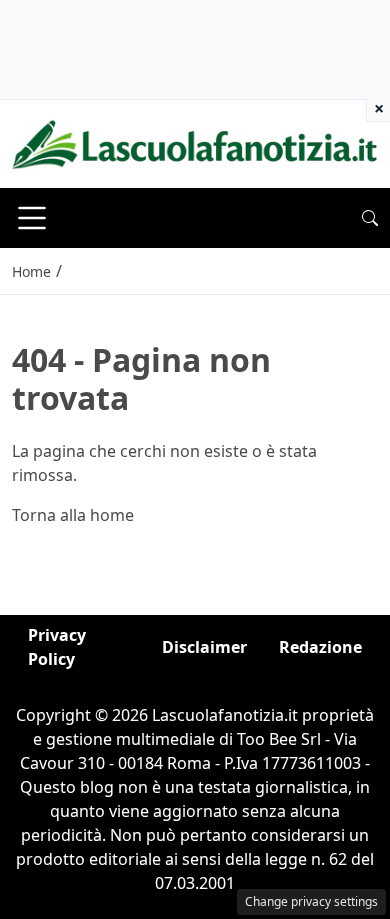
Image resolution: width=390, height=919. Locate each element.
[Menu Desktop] (32, 218)
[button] (370, 218)
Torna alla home (73, 515)
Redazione (320, 647)
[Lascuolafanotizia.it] (195, 142)
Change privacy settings (311, 901)
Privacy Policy (57, 647)
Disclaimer (204, 647)
